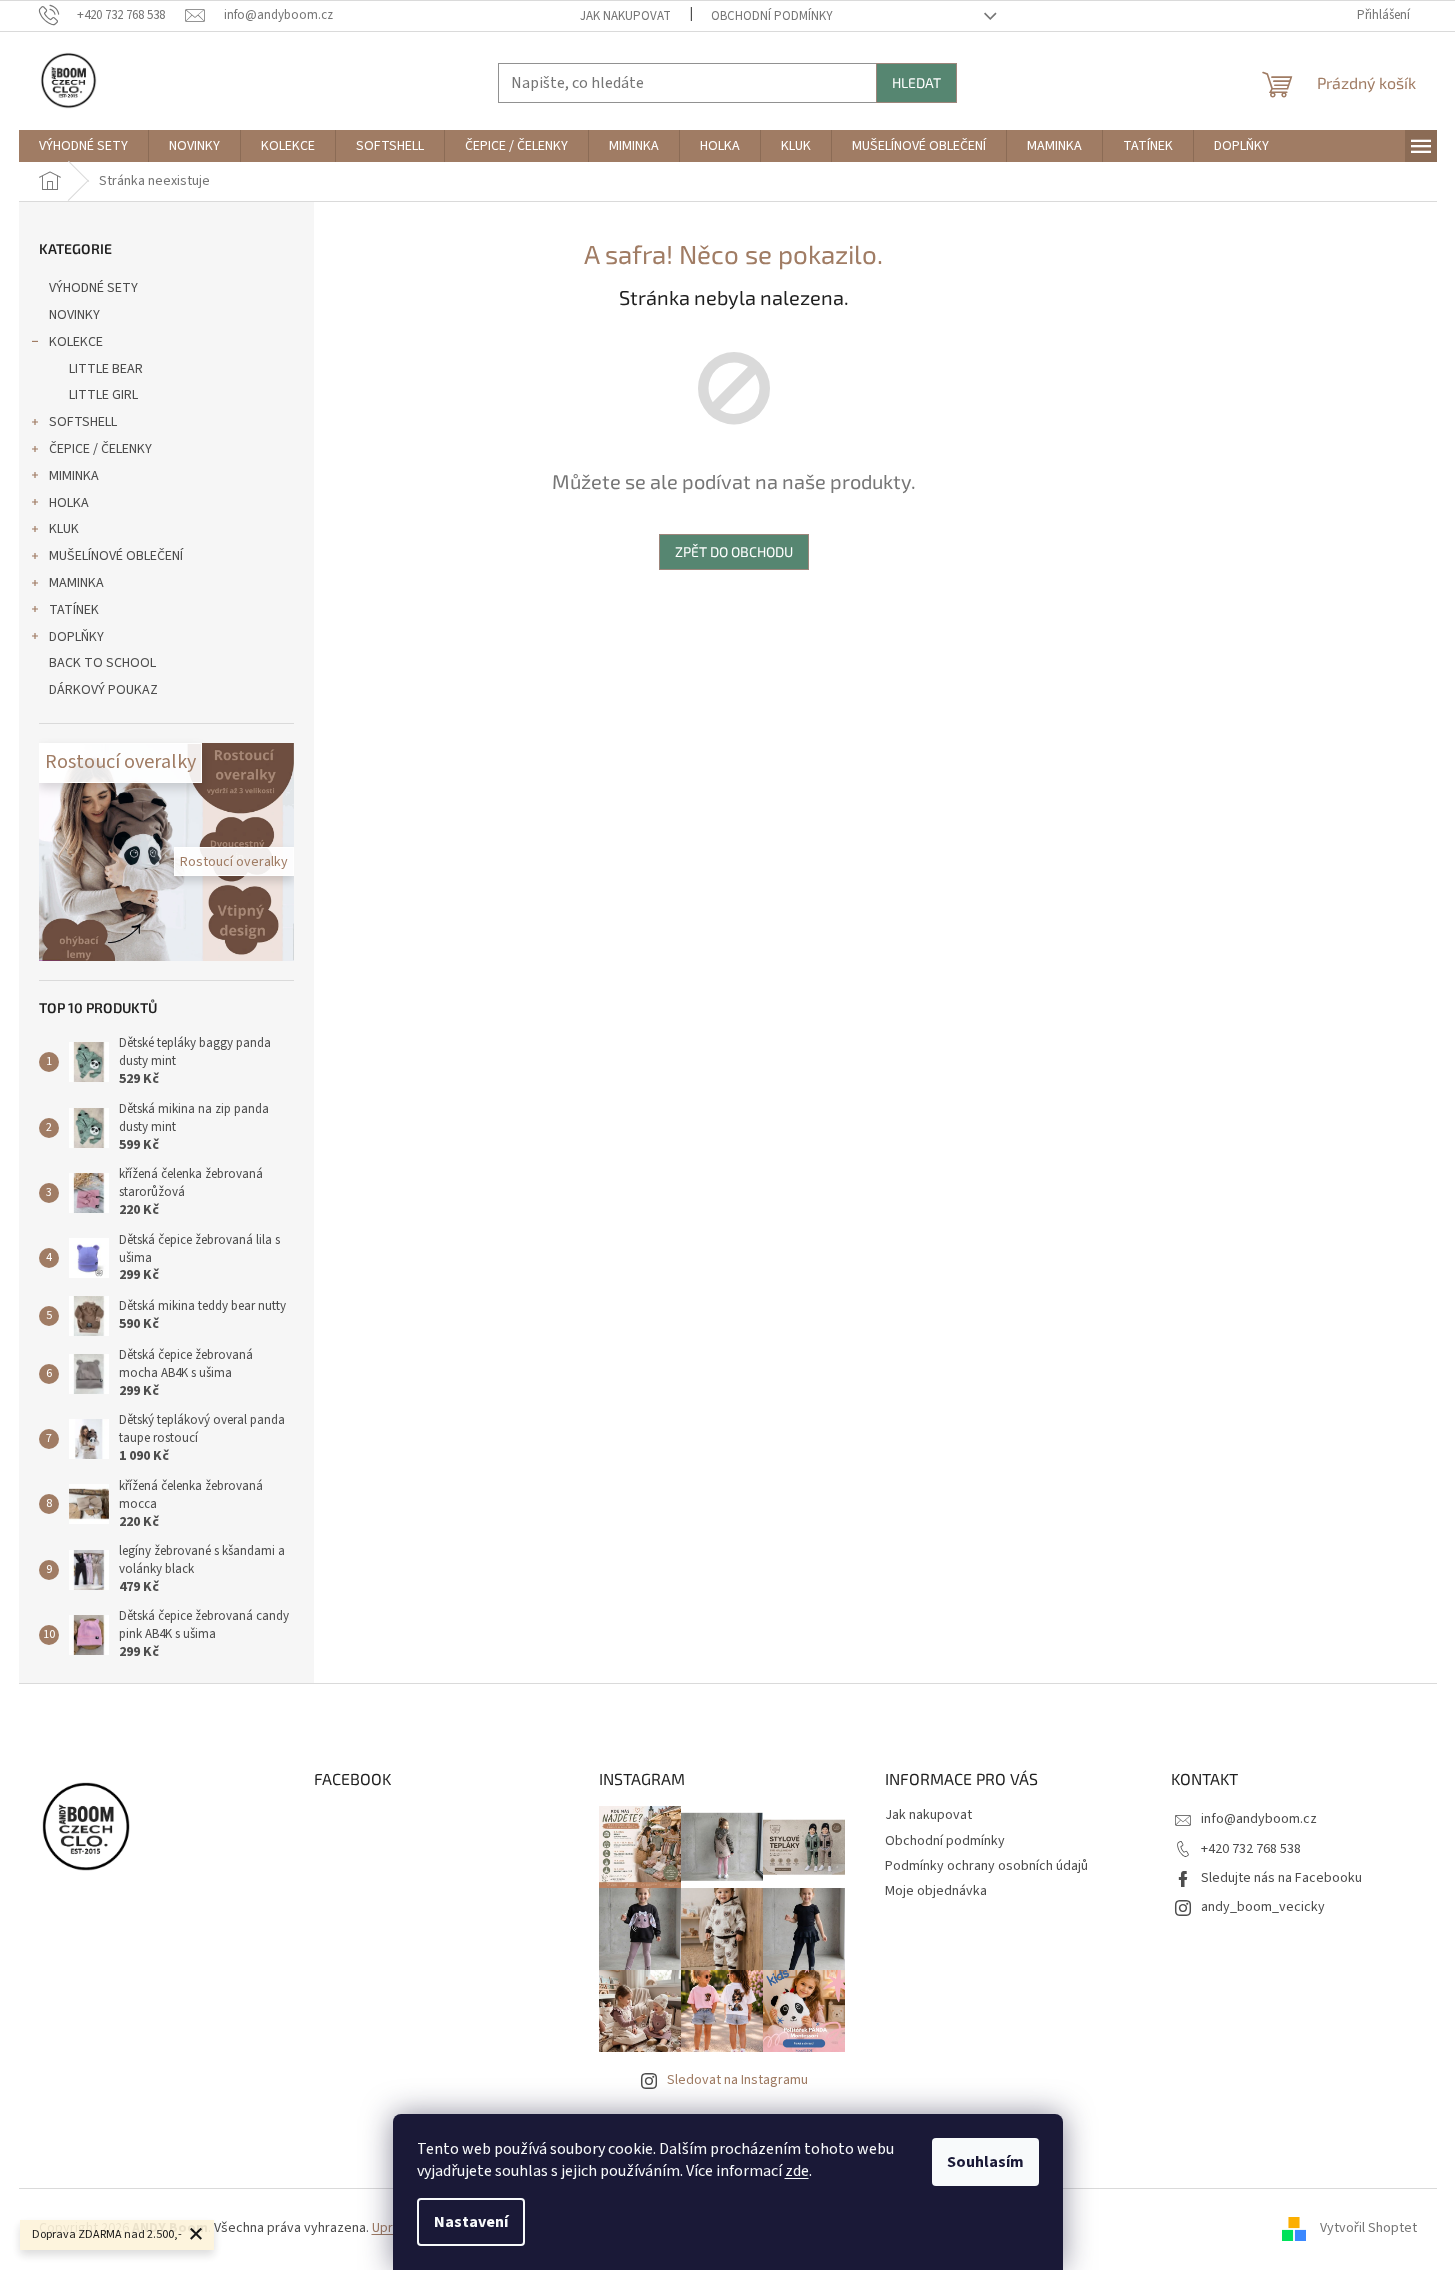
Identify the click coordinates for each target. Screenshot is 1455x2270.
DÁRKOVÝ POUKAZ (103, 690)
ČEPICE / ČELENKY (100, 449)
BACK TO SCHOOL (102, 663)
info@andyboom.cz (1259, 1819)
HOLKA (69, 503)
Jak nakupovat (625, 16)
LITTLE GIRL (103, 395)
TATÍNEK (74, 610)
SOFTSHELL (83, 422)
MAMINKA (76, 583)
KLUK (64, 529)
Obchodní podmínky (772, 16)
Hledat (916, 82)
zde (797, 2171)
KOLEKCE (76, 342)
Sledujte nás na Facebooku (1281, 1878)
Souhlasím (985, 2162)
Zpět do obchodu (734, 551)
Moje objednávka (936, 1891)
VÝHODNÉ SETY (93, 288)
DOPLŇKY (76, 637)
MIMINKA (74, 476)
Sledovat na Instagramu (737, 2080)
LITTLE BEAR (106, 369)
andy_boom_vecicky (1263, 1907)
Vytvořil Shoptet (1368, 2229)
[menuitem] (83, 146)
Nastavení (471, 2222)
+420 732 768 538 (1251, 1849)
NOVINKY (74, 315)
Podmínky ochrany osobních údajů (986, 1866)
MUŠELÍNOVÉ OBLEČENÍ (116, 556)
